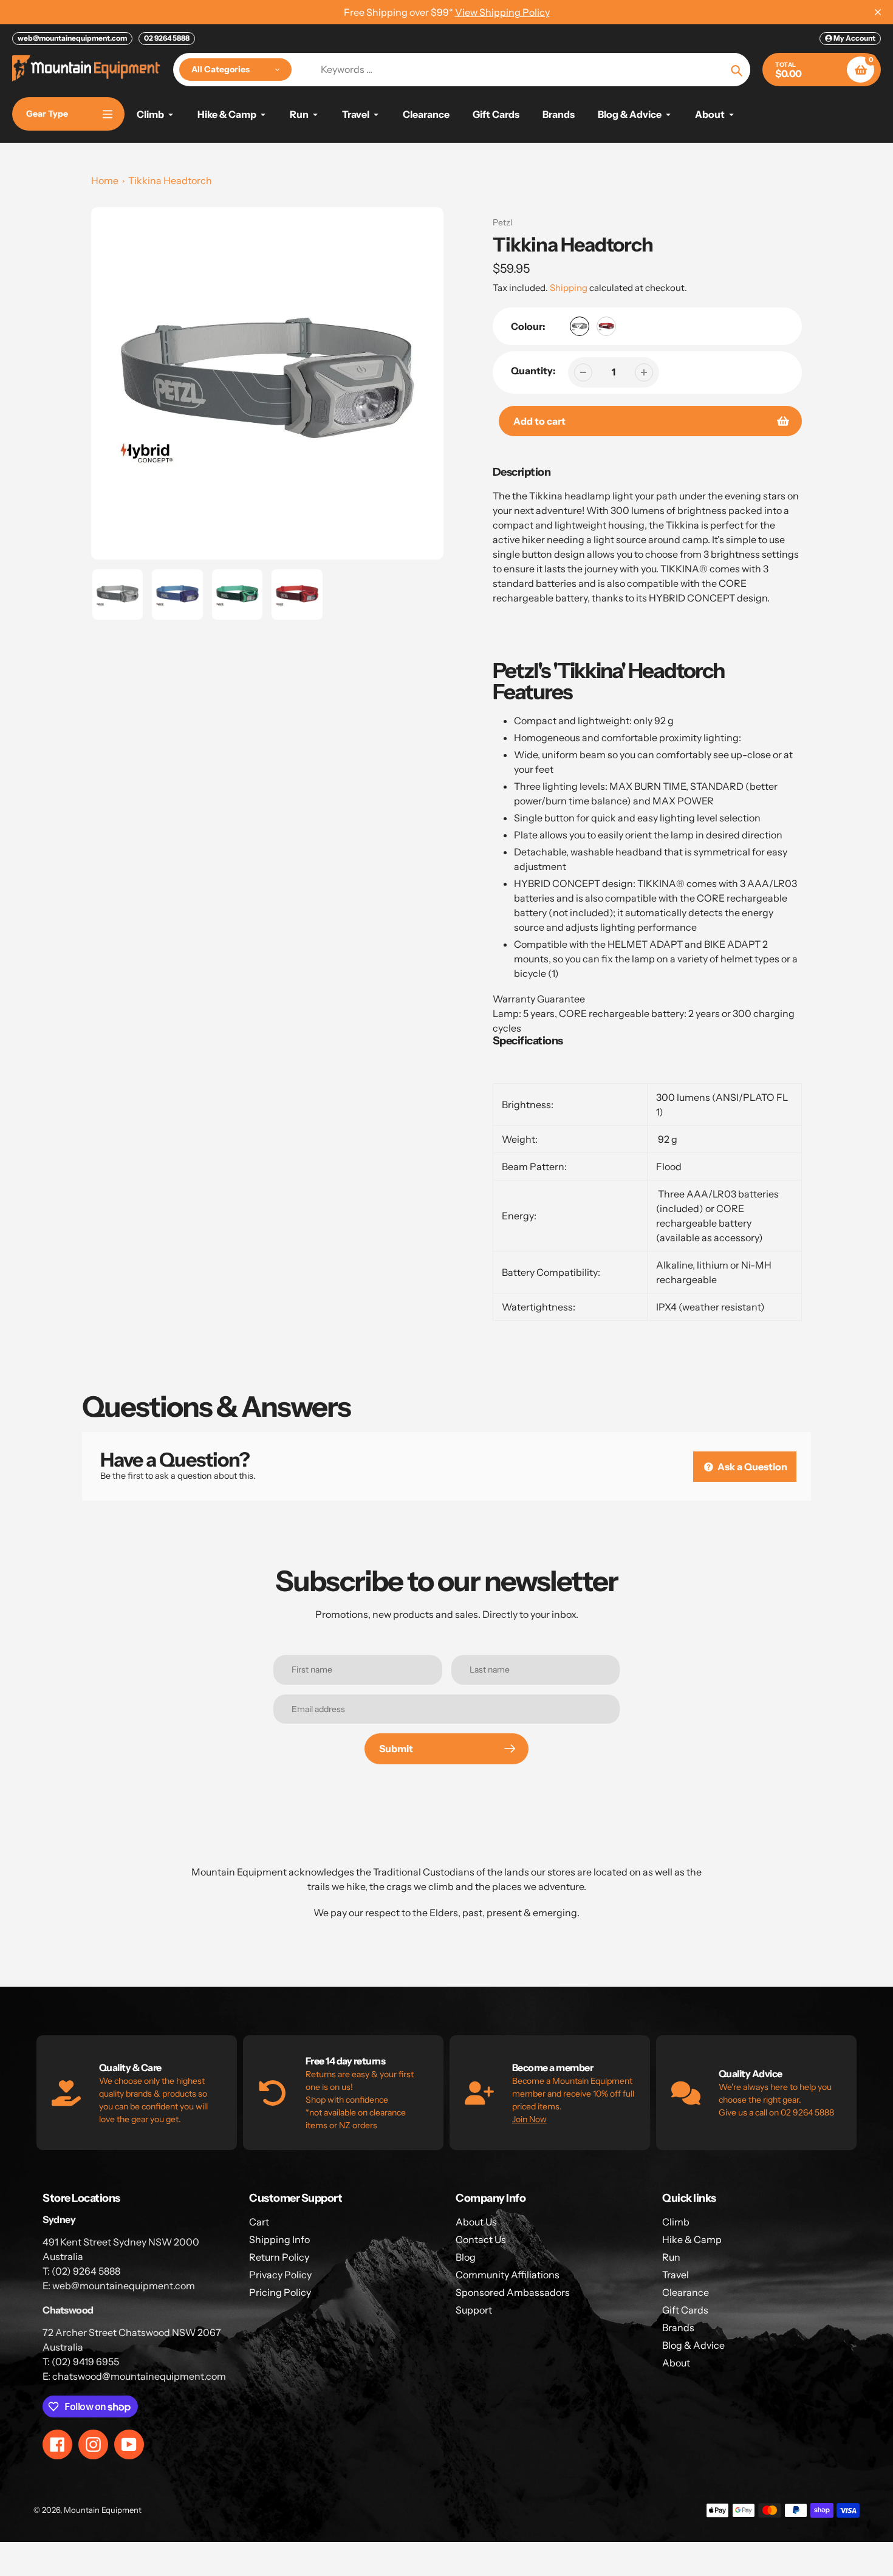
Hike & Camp (692, 2239)
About (676, 2363)
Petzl (502, 222)
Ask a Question (751, 1467)
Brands (678, 2328)
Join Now (529, 2119)
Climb (676, 2222)
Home (105, 180)
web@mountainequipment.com (72, 38)
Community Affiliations (508, 2275)
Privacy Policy (280, 2275)
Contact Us (481, 2239)
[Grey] (580, 326)
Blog (466, 2257)
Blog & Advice (693, 2345)
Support (474, 2310)
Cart (259, 2222)
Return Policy (279, 2257)
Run (671, 2257)
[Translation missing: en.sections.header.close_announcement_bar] (878, 12)
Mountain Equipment (103, 2510)
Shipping (569, 288)
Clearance (686, 2292)
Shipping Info (279, 2239)
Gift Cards (685, 2310)
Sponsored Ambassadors (513, 2292)
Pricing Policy (280, 2292)
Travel (676, 2275)
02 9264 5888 (167, 38)
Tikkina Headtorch (170, 180)
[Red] (606, 326)
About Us (476, 2222)
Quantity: (533, 371)
